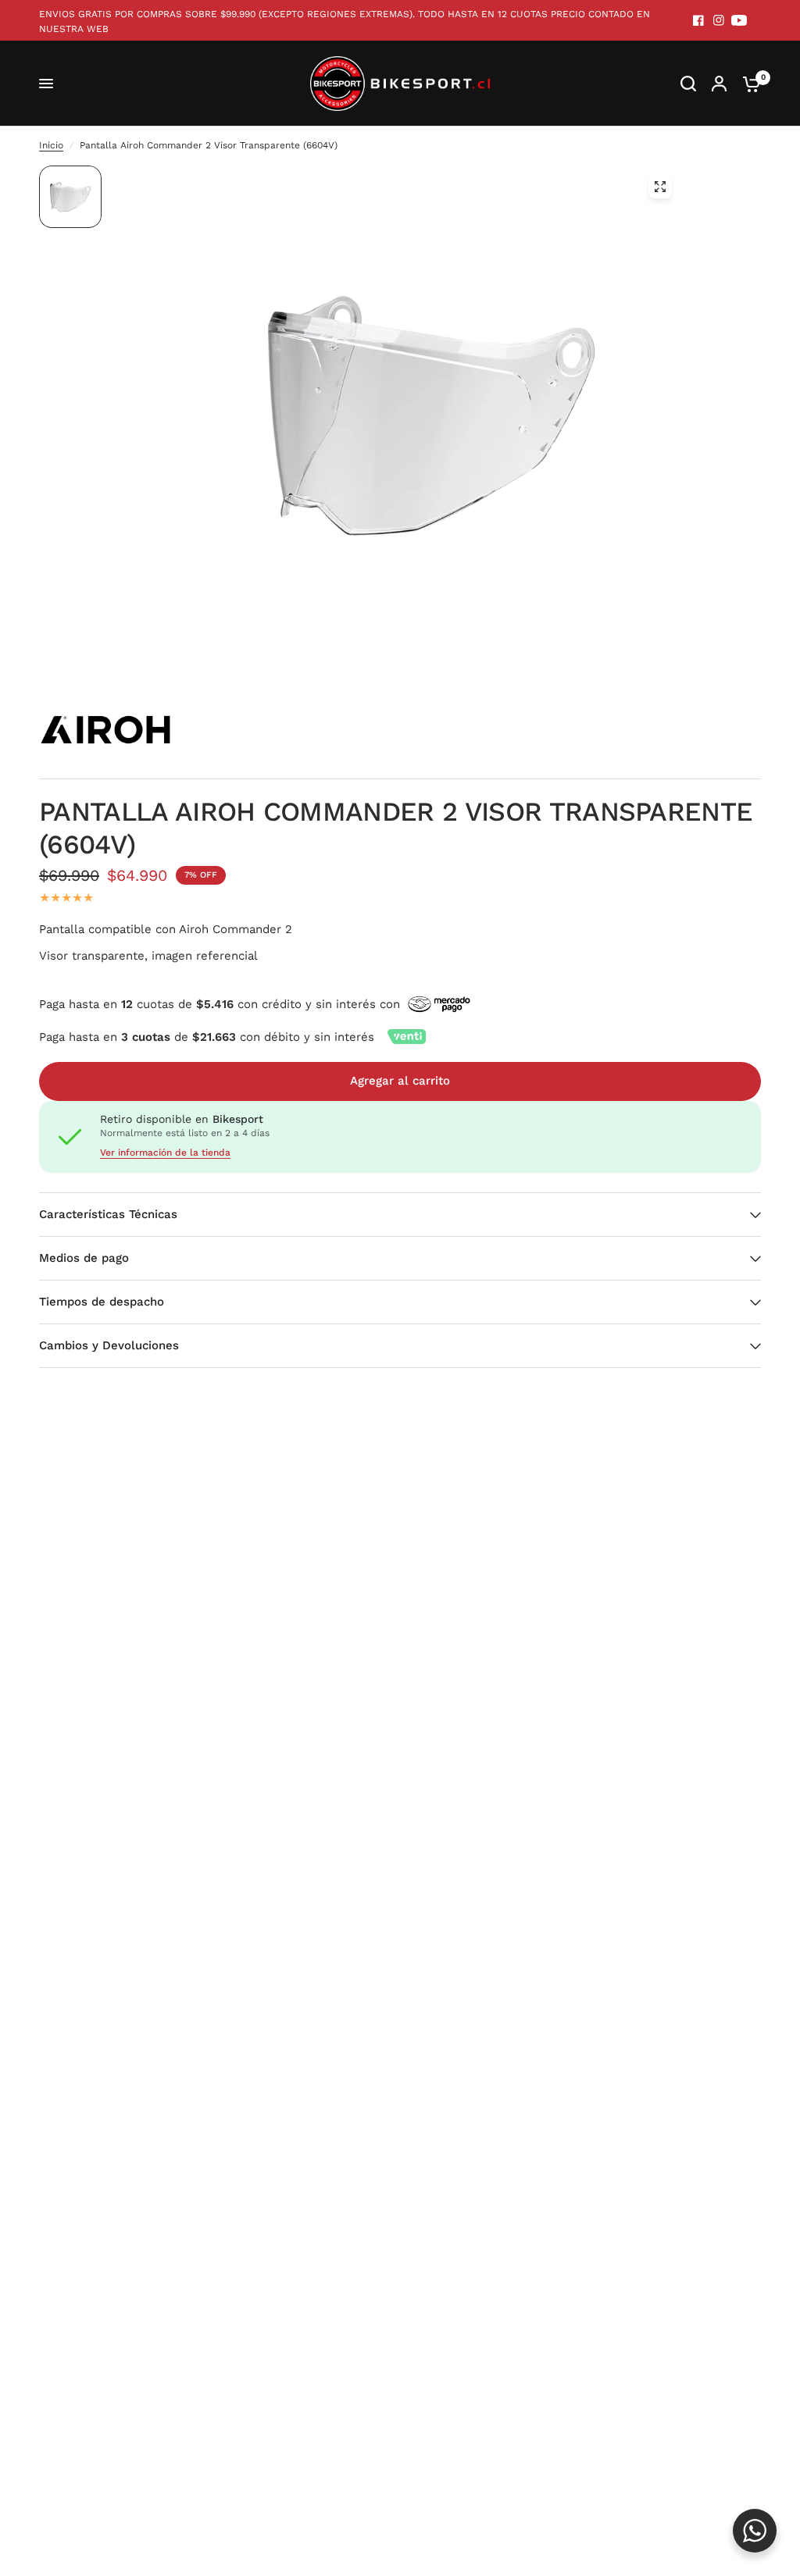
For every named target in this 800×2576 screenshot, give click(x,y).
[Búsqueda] (688, 84)
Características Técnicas (108, 1214)
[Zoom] (660, 187)
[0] (748, 84)
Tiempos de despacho (102, 1302)
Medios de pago (84, 1258)
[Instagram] (719, 20)
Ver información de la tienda (165, 1153)
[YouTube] (739, 20)
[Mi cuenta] (719, 84)
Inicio (51, 145)
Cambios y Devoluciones (109, 1345)
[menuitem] (352, 22)
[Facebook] (698, 20)
